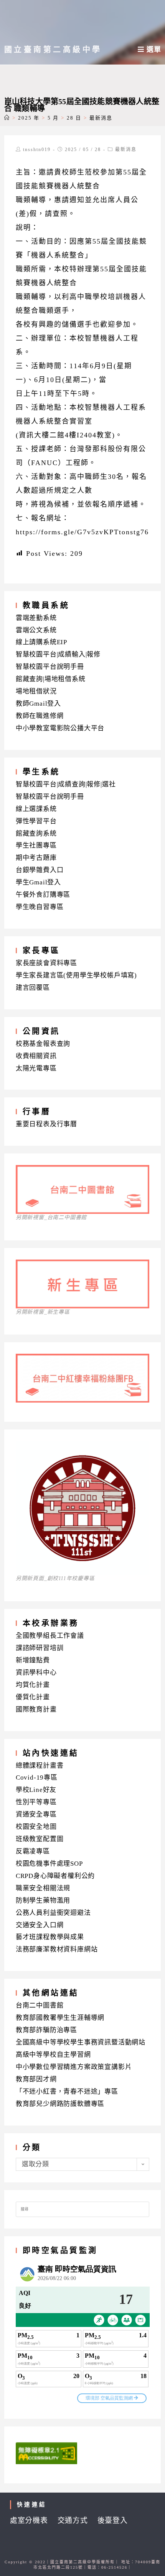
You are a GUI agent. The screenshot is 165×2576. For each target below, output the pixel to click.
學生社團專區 (36, 845)
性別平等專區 (36, 1802)
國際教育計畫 (36, 1709)
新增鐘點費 (33, 1660)
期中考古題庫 (36, 858)
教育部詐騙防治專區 (46, 2030)
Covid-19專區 (37, 1777)
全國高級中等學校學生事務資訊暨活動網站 (81, 2042)
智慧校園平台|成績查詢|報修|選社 (66, 784)
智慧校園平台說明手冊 (50, 667)
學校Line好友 (36, 1790)
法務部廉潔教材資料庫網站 (57, 1949)
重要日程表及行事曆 (46, 1124)
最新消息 (126, 150)
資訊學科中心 (36, 1673)
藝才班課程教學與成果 (50, 1937)
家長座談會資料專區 (46, 963)
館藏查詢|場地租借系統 (51, 679)
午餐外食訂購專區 (43, 895)
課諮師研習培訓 (40, 1648)
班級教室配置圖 (40, 1839)
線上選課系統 (36, 809)
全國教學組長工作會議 (50, 1636)
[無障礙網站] (46, 2453)
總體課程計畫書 (40, 1766)
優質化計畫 (33, 1697)
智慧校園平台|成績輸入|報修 (58, 654)
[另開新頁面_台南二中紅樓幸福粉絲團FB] (83, 1400)
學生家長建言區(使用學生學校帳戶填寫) (76, 975)
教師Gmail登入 (38, 704)
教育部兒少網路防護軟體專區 (60, 2104)
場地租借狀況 (36, 691)
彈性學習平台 (36, 821)
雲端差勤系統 (36, 618)
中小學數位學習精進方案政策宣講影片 (74, 2067)
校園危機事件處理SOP (49, 1864)
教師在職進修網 (40, 716)
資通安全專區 (36, 1814)
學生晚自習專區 (40, 907)
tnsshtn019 (37, 150)
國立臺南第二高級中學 (53, 50)
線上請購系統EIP (41, 642)
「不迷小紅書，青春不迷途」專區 (67, 2092)
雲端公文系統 (36, 630)
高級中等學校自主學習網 (53, 2055)
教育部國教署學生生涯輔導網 (60, 2018)
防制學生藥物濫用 (43, 1900)
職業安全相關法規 (43, 1888)
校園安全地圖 (36, 1827)
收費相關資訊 (36, 1056)
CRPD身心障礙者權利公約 (55, 1876)
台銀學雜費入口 (40, 870)
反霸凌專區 (33, 1851)
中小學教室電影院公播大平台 (60, 728)
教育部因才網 (36, 2079)
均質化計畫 (33, 1685)
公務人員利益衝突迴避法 (53, 1913)
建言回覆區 (33, 988)
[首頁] (7, 118)
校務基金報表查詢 (43, 1044)
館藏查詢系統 (36, 833)
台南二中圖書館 (40, 2005)
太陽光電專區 (36, 1068)
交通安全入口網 (40, 1925)
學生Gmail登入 (38, 882)
